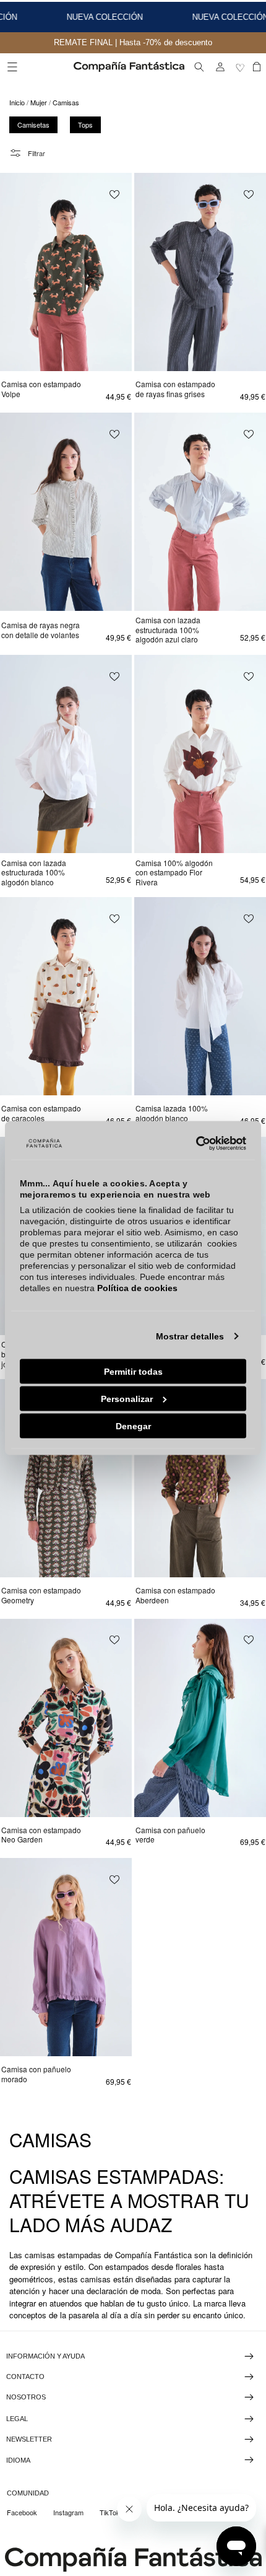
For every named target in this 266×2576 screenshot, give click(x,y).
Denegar (133, 1426)
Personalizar (127, 1398)
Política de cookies (137, 1287)
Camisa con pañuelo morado (36, 2074)
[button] (12, 67)
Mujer (39, 102)
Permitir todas (133, 1371)
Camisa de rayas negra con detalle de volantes (41, 630)
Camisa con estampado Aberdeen (175, 1595)
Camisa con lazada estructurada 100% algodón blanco (34, 873)
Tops (85, 125)
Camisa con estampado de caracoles (41, 1113)
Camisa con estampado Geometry (41, 1595)
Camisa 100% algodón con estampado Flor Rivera (174, 873)
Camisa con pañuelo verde (170, 1835)
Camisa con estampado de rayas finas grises (175, 389)
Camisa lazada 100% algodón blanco (172, 1113)
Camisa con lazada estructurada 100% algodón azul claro (168, 630)
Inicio (17, 102)
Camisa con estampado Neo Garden (41, 1835)
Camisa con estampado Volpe (41, 389)
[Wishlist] (241, 67)
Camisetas (33, 125)
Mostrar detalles (190, 1336)
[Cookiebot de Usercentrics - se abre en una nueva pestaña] (192, 1144)
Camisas (66, 102)
